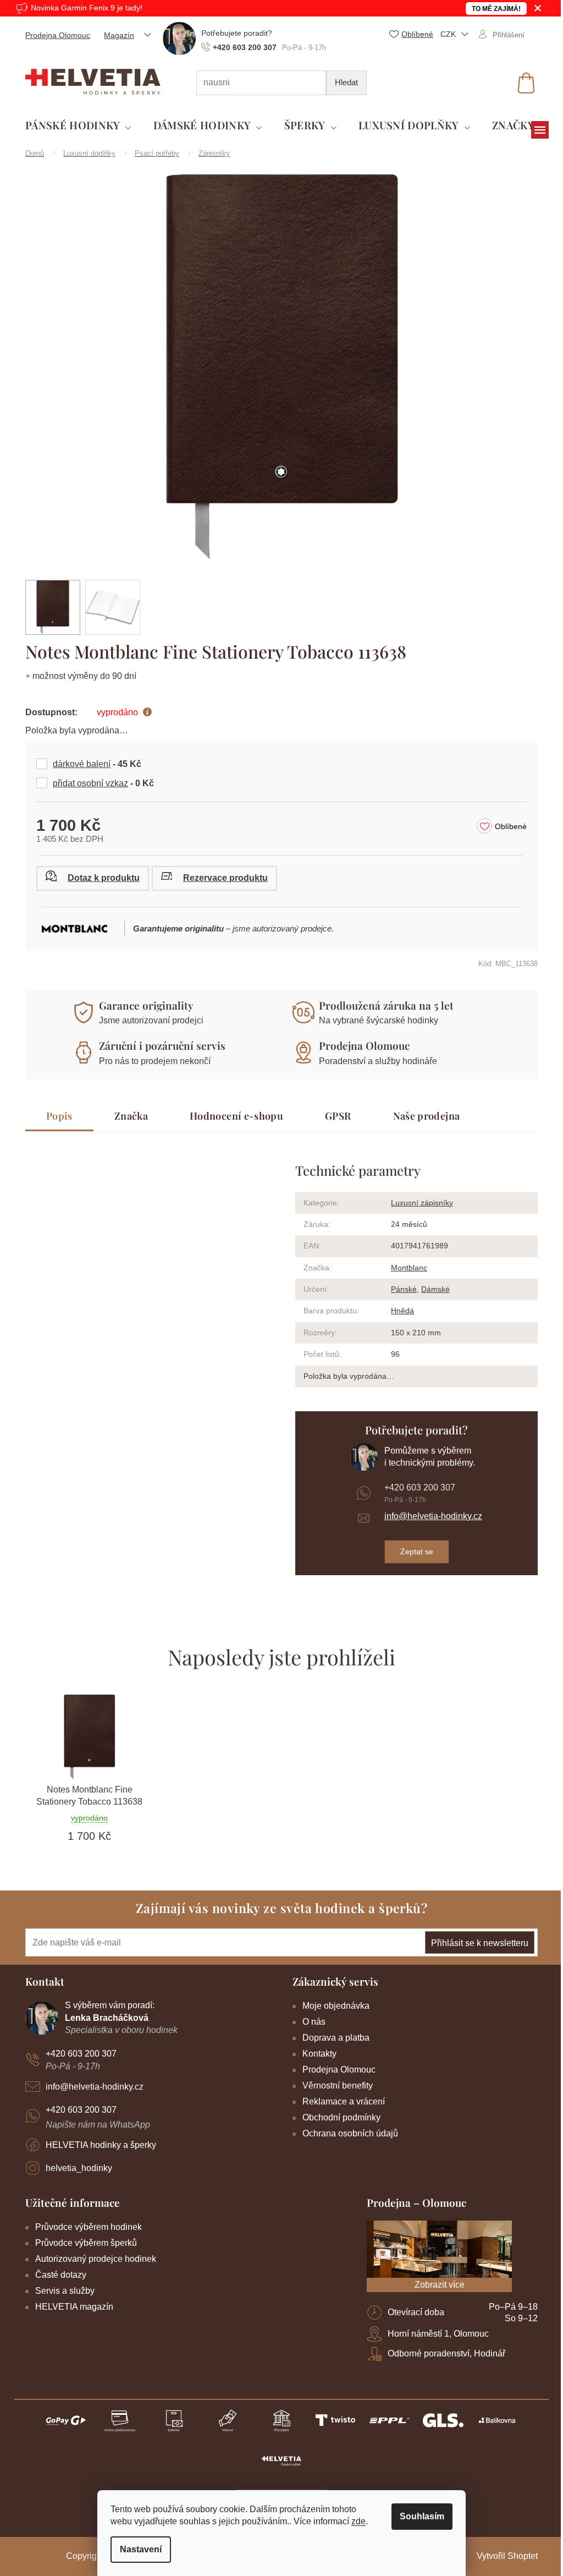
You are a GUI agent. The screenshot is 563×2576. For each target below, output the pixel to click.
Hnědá (399, 1311)
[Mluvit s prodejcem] (89, 878)
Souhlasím (418, 2516)
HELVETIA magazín (70, 2307)
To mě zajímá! (492, 9)
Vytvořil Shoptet (503, 2556)
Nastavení (137, 2549)
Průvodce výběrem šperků (82, 2243)
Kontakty (316, 2054)
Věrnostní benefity (334, 2086)
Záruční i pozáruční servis (158, 1045)
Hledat (343, 82)
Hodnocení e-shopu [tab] (232, 1116)
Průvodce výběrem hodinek (85, 2227)
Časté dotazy (57, 2275)
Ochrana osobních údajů (346, 2133)
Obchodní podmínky (338, 2117)
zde (355, 2521)
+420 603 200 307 (415, 1487)
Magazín (115, 35)
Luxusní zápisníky (418, 1203)
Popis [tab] (56, 1116)
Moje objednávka (332, 2006)
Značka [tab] (127, 1116)
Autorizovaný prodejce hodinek (92, 2259)
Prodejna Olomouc (54, 35)
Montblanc (405, 1268)
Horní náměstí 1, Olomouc (434, 2334)
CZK (445, 34)
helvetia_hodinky (75, 2168)
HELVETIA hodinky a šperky (97, 2145)
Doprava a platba (332, 2038)
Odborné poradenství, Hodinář (443, 2353)
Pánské (400, 1289)
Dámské (432, 1289)
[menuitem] (74, 126)
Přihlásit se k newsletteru (476, 1943)
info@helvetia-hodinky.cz (429, 1516)
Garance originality (142, 1005)
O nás (310, 2022)
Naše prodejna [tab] (422, 1116)
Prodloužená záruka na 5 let (382, 1005)
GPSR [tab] (334, 1116)
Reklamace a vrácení (340, 2101)
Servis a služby (61, 2291)
